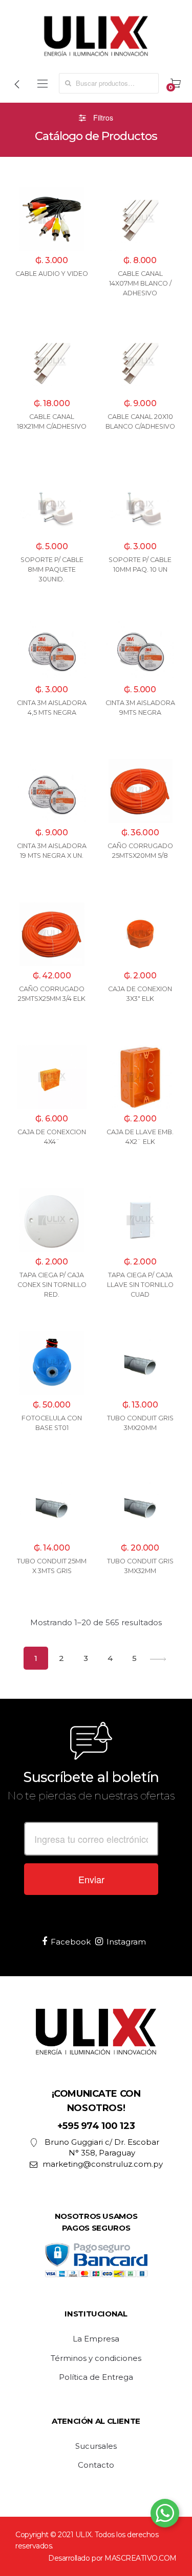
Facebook (71, 1942)
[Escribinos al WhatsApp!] (165, 2515)
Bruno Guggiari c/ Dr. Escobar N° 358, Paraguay (102, 2147)
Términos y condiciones (96, 2358)
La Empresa (96, 2339)
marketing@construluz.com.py (103, 2164)
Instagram (126, 1942)
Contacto (96, 2465)
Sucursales (96, 2446)
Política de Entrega (96, 2377)
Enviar (91, 1879)
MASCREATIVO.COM (141, 2558)
